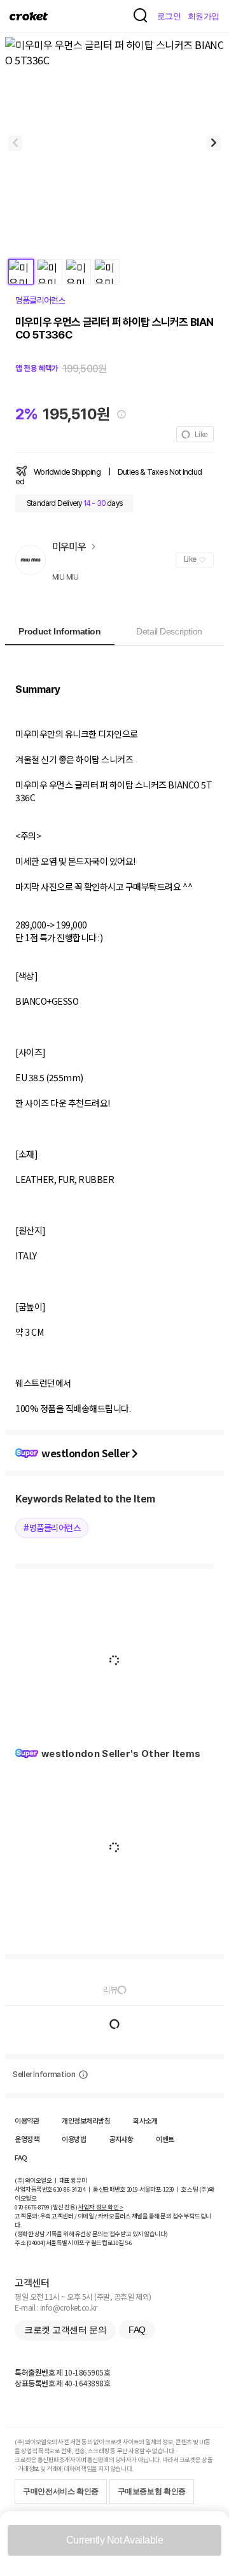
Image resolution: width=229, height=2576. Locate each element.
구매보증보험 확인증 (152, 2491)
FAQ (21, 2157)
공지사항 (121, 2139)
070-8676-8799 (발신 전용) (46, 2207)
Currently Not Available (115, 2540)
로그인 (169, 16)
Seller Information (44, 2075)
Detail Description (169, 631)
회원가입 (204, 16)
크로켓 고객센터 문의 (65, 2330)
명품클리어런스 (40, 300)
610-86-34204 (69, 2189)
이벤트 (165, 2139)
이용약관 (27, 2120)
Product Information (59, 631)
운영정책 (27, 2139)
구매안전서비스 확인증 (61, 2491)
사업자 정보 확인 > (101, 2207)
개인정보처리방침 (86, 2120)
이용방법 (74, 2139)
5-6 (128, 2243)
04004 (36, 2243)
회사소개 (145, 2120)
